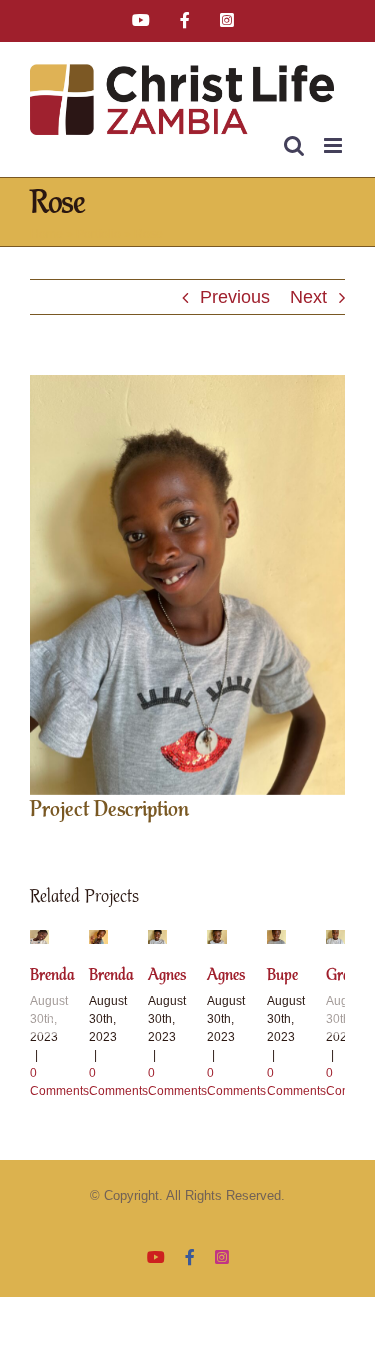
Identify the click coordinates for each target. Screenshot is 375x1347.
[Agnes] (157, 940)
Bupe (282, 976)
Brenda (52, 976)
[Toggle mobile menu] (334, 145)
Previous (235, 297)
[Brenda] (39, 940)
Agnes (167, 976)
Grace (344, 976)
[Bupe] (276, 940)
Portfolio (98, 234)
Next (308, 297)
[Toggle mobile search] (294, 145)
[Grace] (335, 940)
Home (46, 234)
